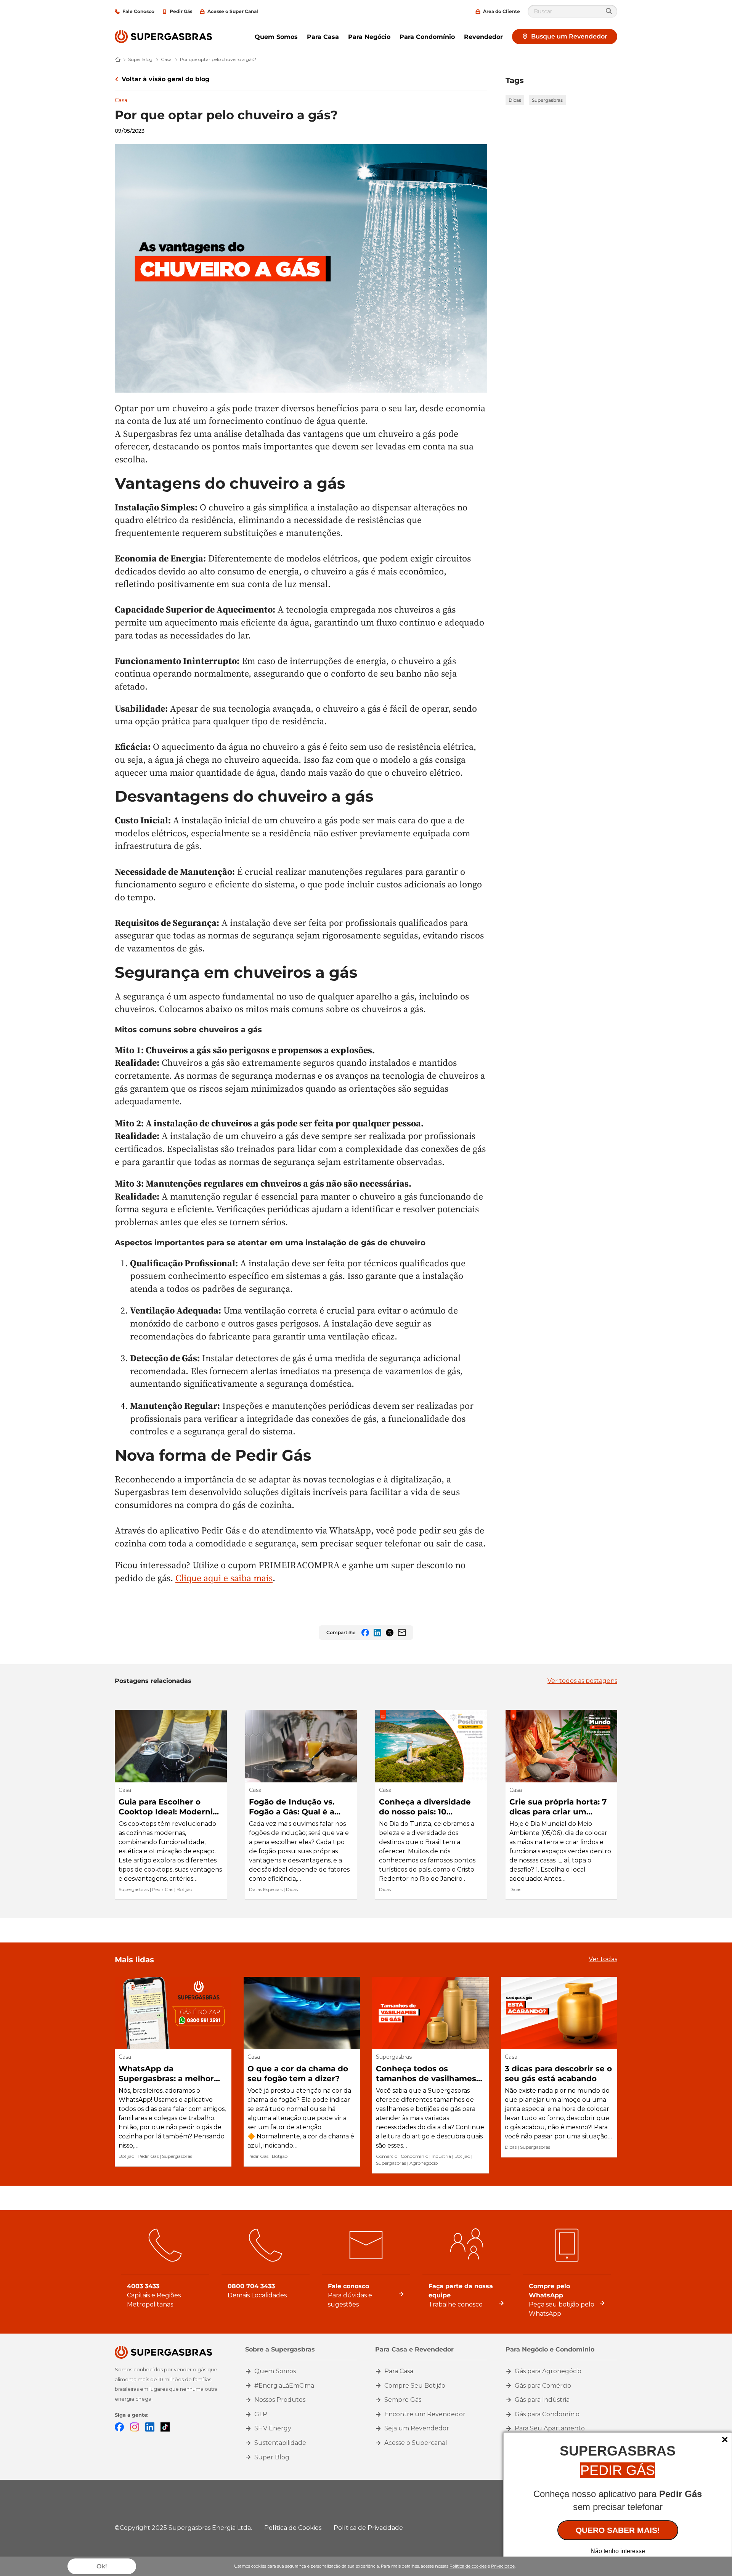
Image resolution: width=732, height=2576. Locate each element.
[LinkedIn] (150, 2427)
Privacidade (503, 2566)
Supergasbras (547, 100)
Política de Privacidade (368, 2528)
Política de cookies (468, 2566)
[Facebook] (119, 2427)
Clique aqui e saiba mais (224, 1578)
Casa (121, 100)
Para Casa (323, 37)
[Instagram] (135, 2427)
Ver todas (603, 1959)
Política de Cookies (293, 2528)
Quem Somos (276, 37)
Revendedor (483, 37)
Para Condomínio (427, 37)
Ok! (102, 2566)
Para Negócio (369, 37)
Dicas (515, 100)
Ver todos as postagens (582, 1681)
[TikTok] (165, 2427)
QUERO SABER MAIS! (618, 2530)
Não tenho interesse (618, 2551)
